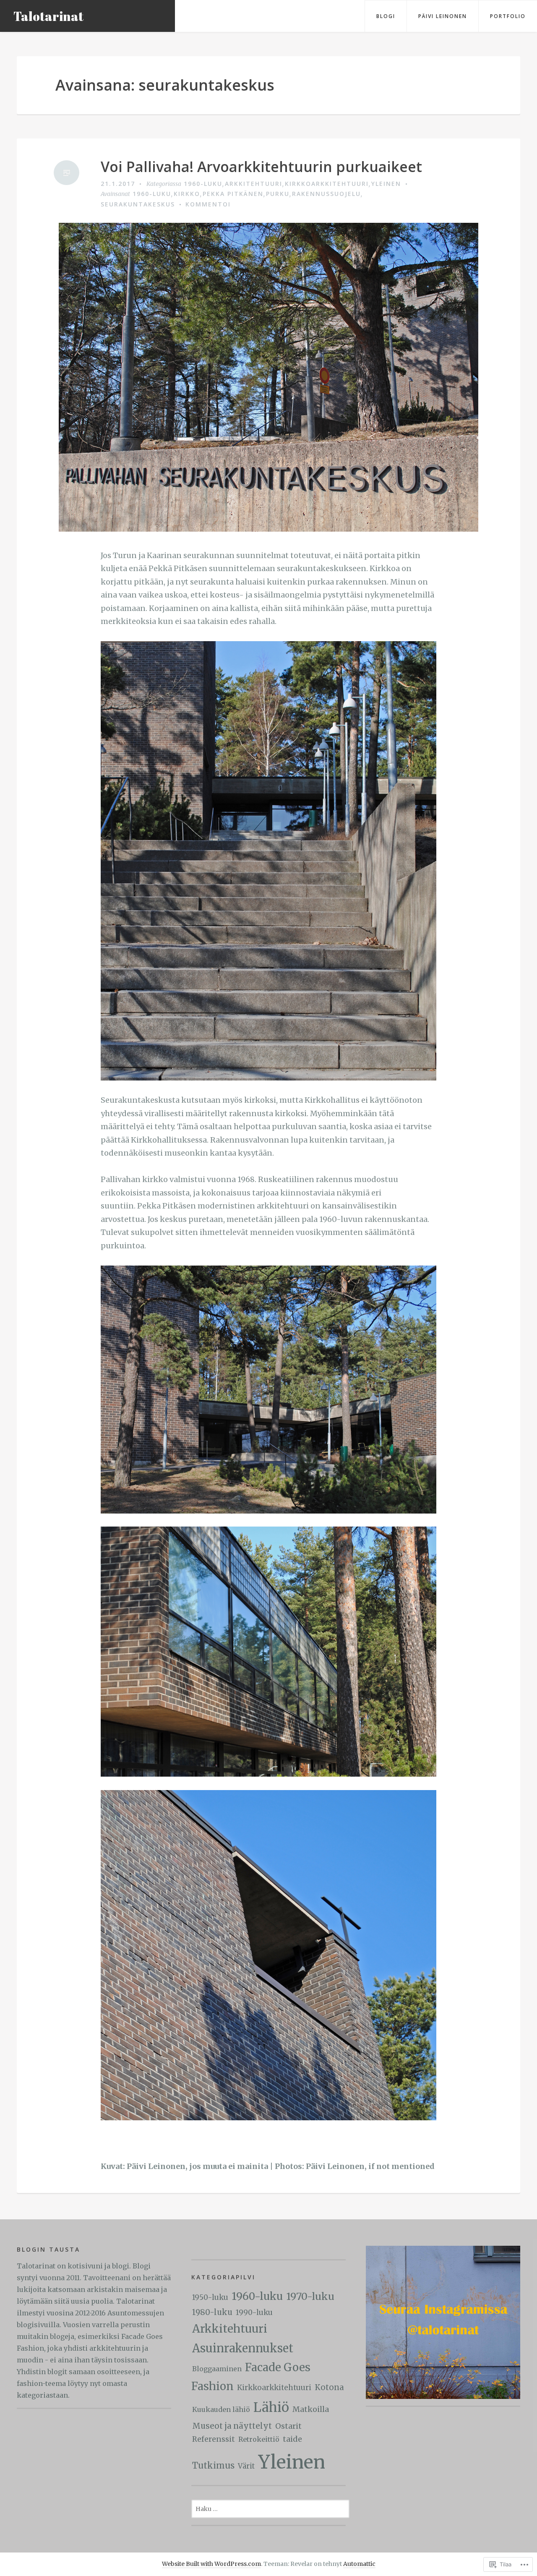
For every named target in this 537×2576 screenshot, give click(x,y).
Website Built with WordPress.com (211, 2564)
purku (278, 194)
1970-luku (310, 2296)
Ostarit (288, 2426)
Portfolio (508, 16)
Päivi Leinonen (443, 16)
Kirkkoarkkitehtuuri (327, 184)
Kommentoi (208, 204)
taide (292, 2439)
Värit (246, 2466)
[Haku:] (270, 2508)
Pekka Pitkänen (233, 194)
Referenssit (214, 2439)
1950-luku (210, 2297)
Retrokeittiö (259, 2439)
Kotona (329, 2387)
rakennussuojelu (326, 194)
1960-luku (203, 184)
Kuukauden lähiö (221, 2409)
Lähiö (271, 2407)
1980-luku (212, 2312)
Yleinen (386, 184)
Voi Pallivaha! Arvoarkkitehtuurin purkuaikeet (261, 167)
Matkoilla (311, 2409)
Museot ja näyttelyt (232, 2426)
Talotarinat (48, 16)
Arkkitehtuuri (254, 184)
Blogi (386, 16)
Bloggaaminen (217, 2369)
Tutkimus (213, 2466)
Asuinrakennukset (243, 2348)
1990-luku (254, 2312)
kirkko (187, 194)
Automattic (359, 2564)
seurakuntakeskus (138, 204)
